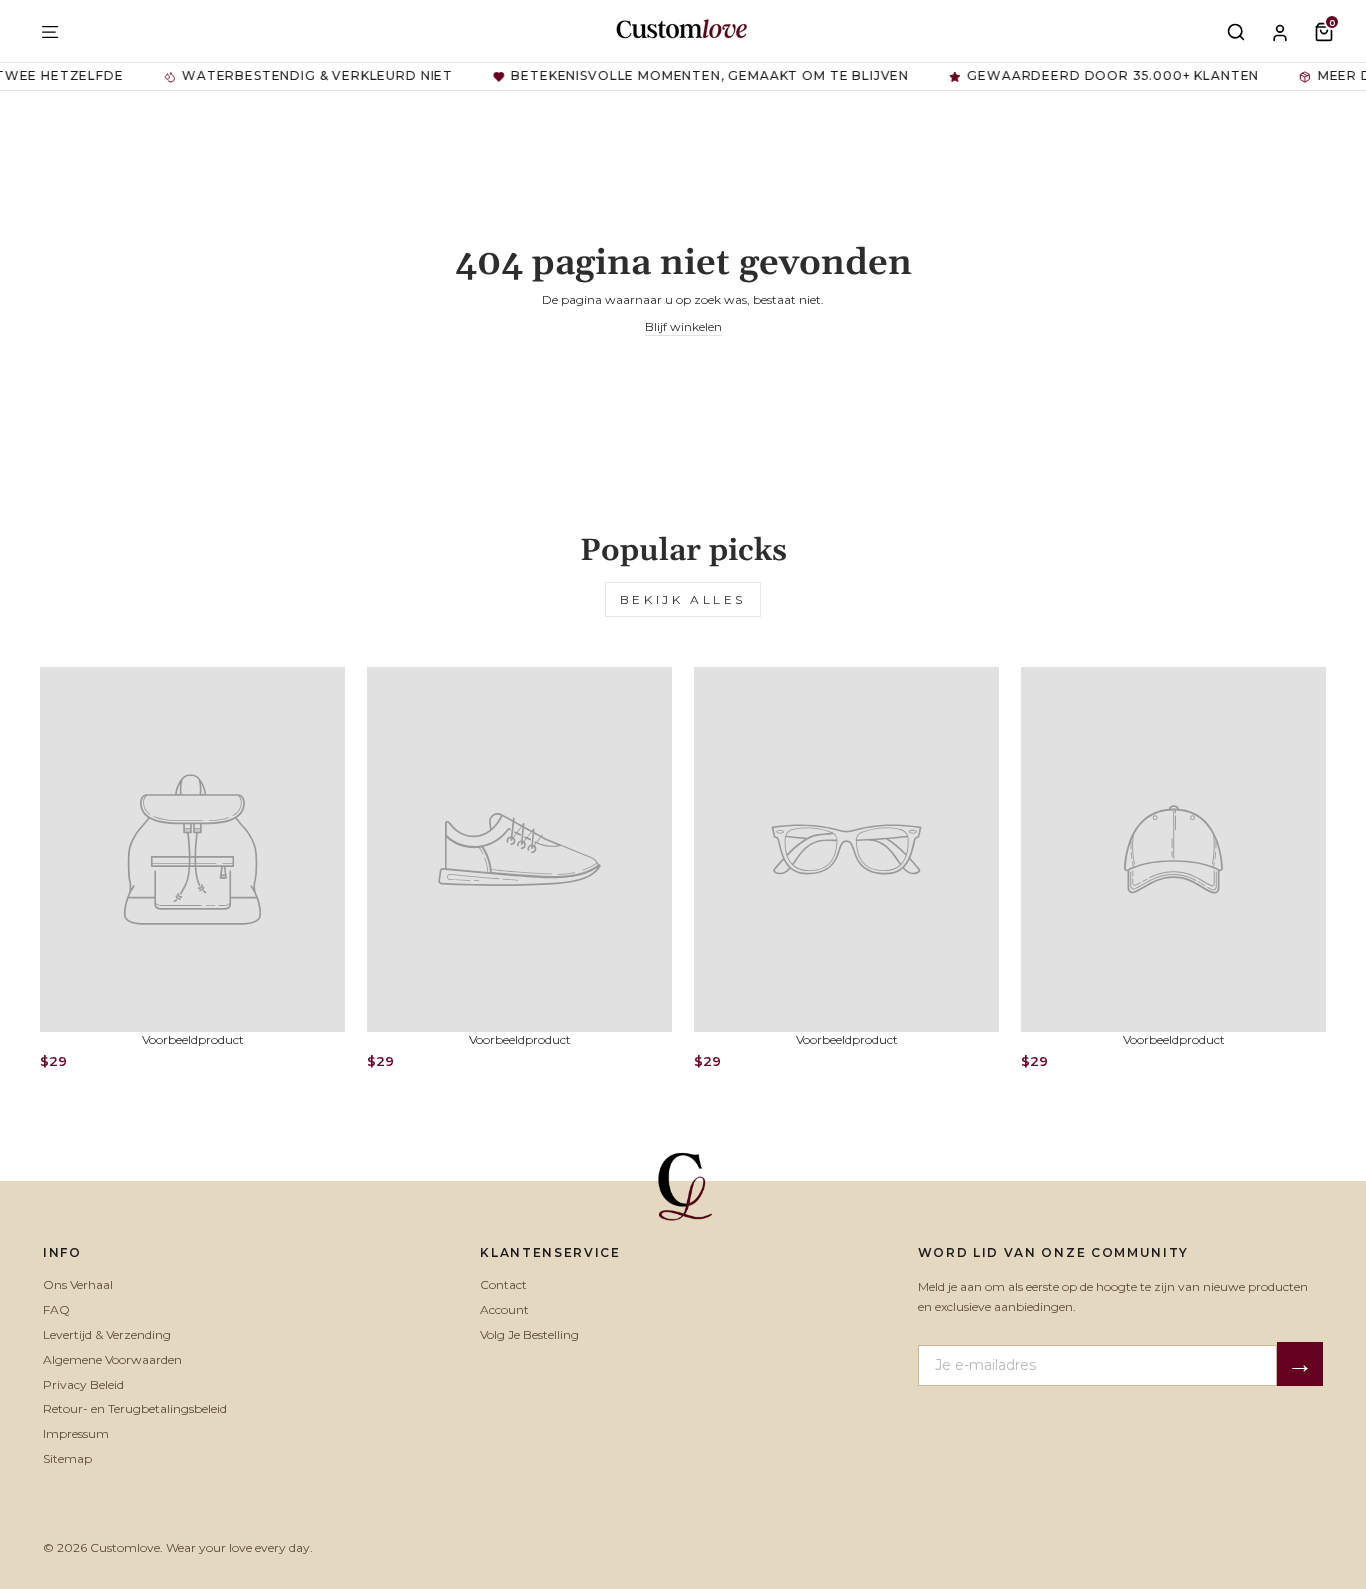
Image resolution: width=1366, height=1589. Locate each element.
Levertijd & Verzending (107, 1334)
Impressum (76, 1433)
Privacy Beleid (83, 1384)
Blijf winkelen (683, 326)
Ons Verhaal (78, 1284)
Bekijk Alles (683, 599)
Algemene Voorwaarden (112, 1359)
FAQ (56, 1309)
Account (504, 1309)
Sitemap (67, 1458)
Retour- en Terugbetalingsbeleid (135, 1408)
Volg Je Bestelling (529, 1334)
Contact (503, 1284)
